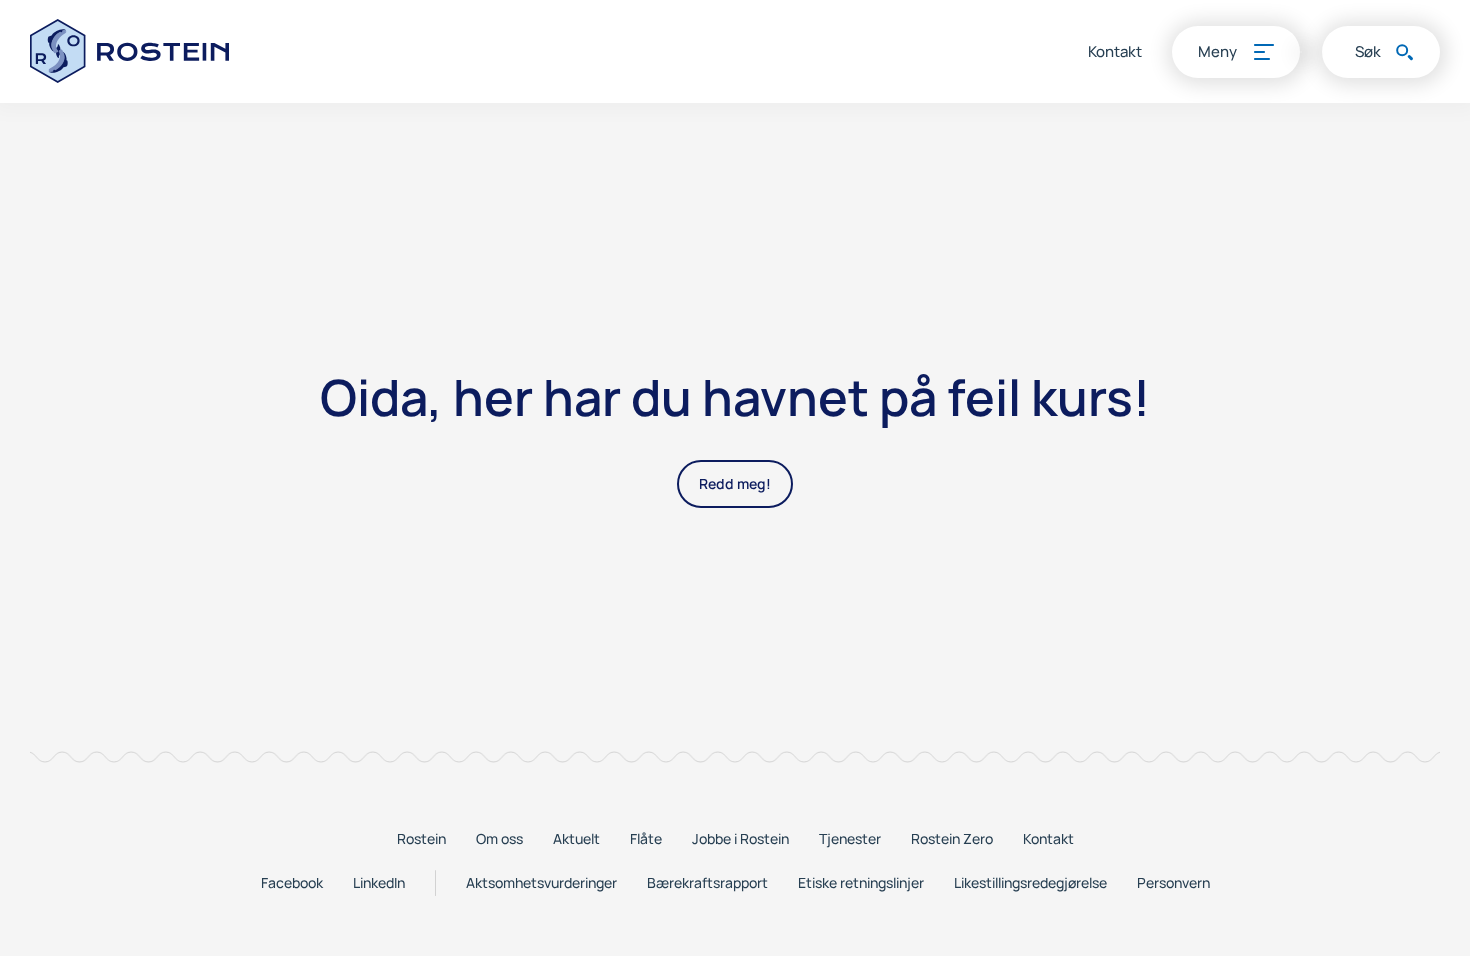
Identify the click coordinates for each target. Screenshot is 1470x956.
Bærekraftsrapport (707, 882)
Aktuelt (576, 838)
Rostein (421, 838)
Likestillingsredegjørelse (1030, 882)
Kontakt (1115, 52)
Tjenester (850, 838)
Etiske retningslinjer (861, 882)
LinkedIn (379, 882)
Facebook (292, 882)
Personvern (1173, 882)
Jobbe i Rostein (740, 838)
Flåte (646, 838)
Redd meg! (735, 483)
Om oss (499, 838)
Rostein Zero (952, 838)
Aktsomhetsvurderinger (541, 882)
